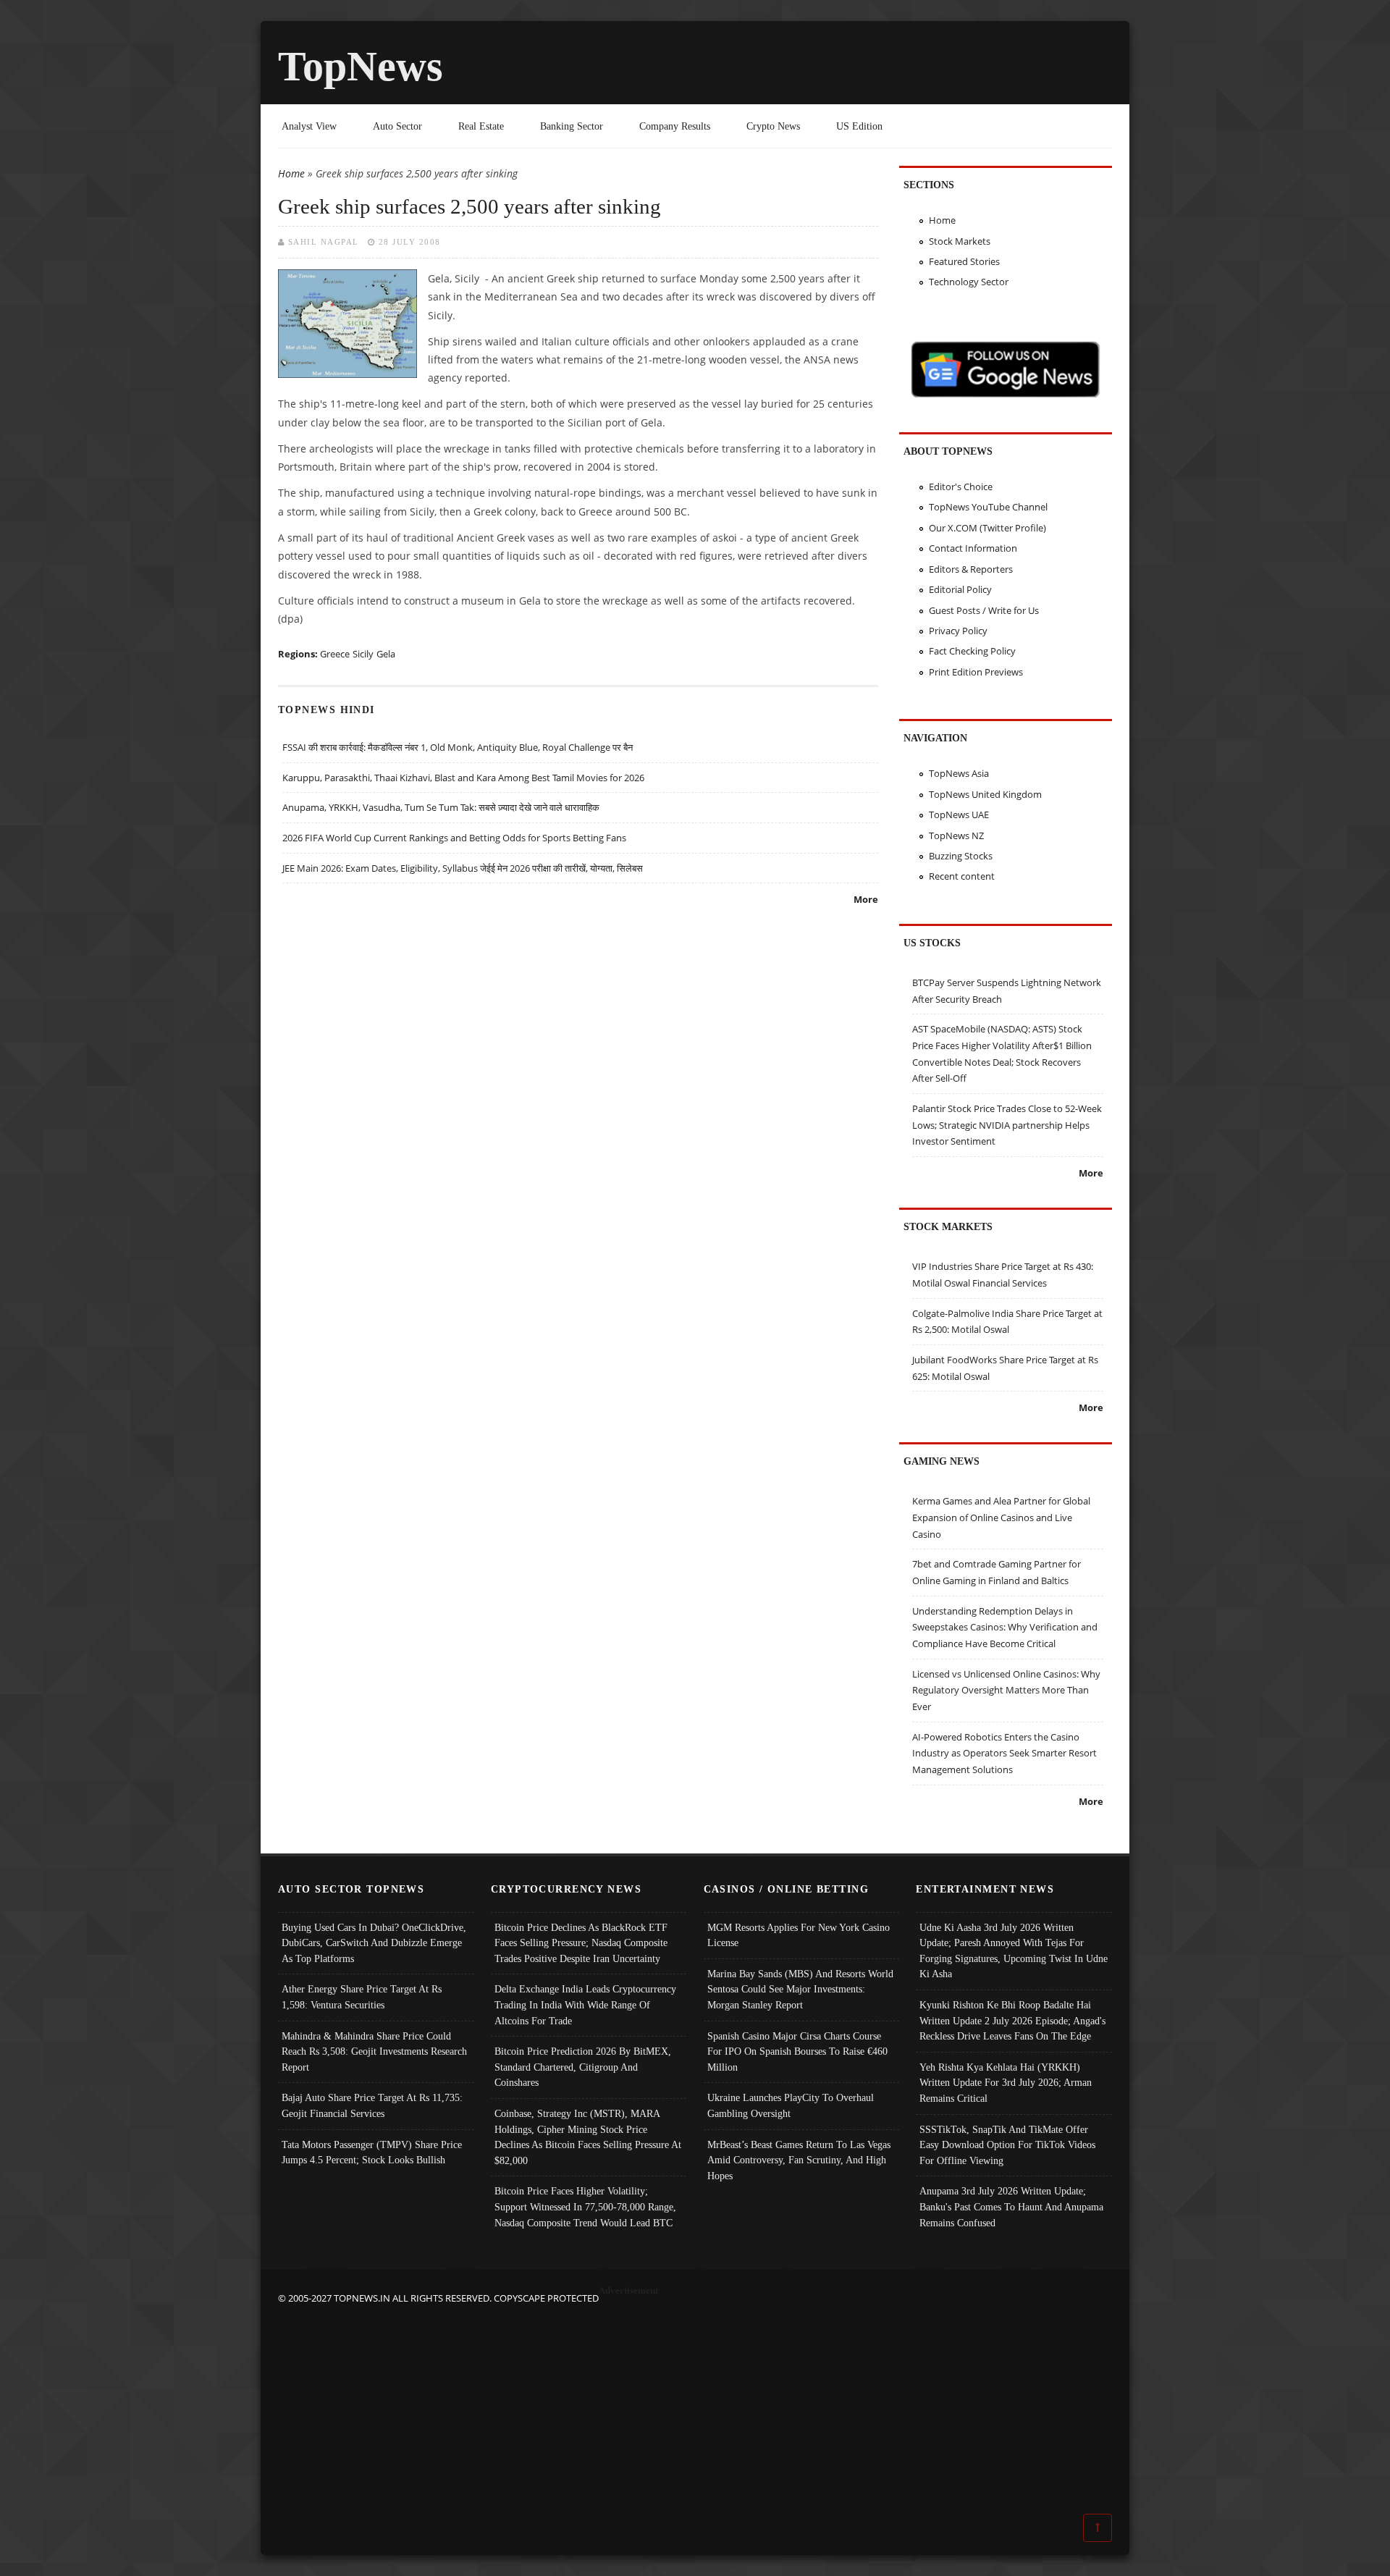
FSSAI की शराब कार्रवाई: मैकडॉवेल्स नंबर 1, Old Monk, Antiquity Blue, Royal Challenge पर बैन (458, 747)
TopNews (361, 66)
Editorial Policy (960, 589)
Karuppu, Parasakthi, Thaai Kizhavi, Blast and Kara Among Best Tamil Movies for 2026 (463, 778)
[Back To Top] (1098, 2527)
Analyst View (309, 126)
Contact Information (973, 548)
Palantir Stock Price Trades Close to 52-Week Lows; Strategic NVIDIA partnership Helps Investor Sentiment (1007, 1125)
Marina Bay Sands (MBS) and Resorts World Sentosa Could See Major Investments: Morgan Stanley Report (800, 1989)
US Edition (859, 126)
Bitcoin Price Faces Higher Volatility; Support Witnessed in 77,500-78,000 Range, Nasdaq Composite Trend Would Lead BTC (585, 2206)
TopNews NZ (956, 835)
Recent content (962, 876)
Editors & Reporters (971, 569)
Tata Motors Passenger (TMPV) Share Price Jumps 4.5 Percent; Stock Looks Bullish (372, 2152)
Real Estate (481, 126)
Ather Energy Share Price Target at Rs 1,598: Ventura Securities (362, 1997)
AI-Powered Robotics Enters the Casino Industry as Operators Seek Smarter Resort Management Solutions (1004, 1753)
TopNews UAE (959, 815)
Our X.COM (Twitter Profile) (987, 528)
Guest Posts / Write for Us (984, 610)
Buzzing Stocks (961, 856)
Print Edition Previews (976, 672)
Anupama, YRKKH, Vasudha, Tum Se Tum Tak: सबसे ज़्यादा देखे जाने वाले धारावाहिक (441, 807)
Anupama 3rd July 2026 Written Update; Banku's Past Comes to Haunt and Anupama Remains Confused (1011, 2206)
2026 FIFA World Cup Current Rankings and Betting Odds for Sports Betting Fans (454, 838)
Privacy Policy (958, 631)
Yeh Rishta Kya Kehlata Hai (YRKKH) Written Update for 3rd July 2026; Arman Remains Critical (1006, 2083)
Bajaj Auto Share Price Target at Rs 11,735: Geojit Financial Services (372, 2105)
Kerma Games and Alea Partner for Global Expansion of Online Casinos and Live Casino (1001, 1517)
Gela (386, 654)
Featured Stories (964, 261)
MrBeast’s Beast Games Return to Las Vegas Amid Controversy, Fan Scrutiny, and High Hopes (799, 2160)
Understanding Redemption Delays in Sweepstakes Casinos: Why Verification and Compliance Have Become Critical (1005, 1627)
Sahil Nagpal (324, 242)
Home (291, 173)
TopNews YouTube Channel (988, 507)
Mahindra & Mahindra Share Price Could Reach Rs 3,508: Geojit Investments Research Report (374, 2051)
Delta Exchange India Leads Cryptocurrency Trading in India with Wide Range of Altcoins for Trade (585, 2004)
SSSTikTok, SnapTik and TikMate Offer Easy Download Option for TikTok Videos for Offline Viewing (1007, 2145)
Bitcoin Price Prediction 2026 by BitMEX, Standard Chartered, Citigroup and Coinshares (583, 2067)
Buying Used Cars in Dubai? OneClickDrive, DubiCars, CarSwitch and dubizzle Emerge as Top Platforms (374, 1943)
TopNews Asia (959, 773)
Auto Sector (397, 126)
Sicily (363, 654)
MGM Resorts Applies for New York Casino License (799, 1935)
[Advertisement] (695, 2408)
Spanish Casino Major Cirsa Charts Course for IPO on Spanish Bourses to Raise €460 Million (797, 2051)
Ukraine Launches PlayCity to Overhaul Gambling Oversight (791, 2105)
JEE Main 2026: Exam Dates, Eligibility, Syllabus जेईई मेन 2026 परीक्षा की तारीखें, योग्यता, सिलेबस (463, 868)
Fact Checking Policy (972, 651)
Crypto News (773, 126)
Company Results (675, 126)
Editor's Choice (961, 487)
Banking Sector (572, 126)
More (866, 899)
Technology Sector (969, 282)
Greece (335, 654)
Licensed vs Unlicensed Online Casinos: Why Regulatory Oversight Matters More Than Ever (1006, 1690)
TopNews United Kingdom (985, 794)
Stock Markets (960, 241)
